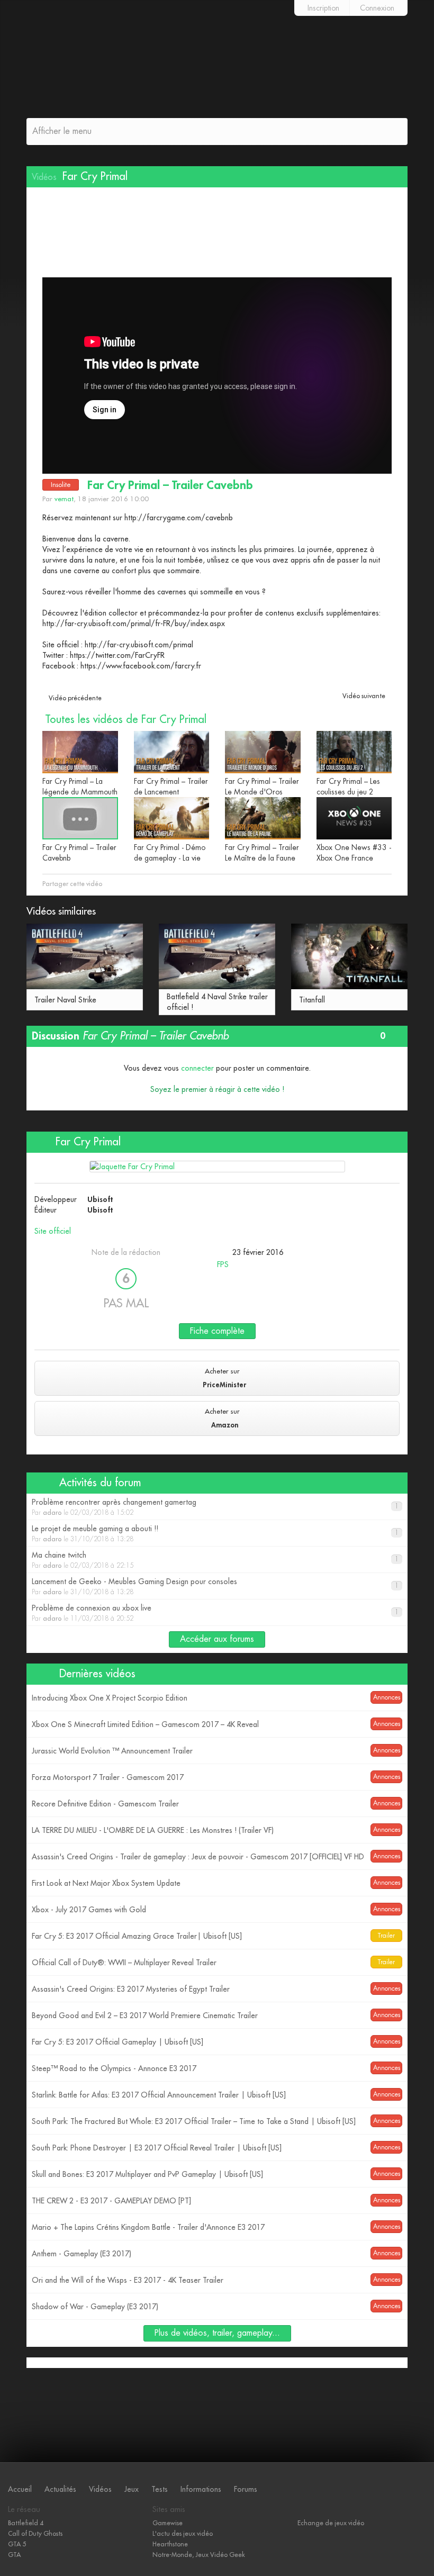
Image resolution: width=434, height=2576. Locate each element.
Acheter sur (224, 1378)
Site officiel (53, 1231)
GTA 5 (17, 2544)
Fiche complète (217, 1331)
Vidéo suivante (364, 696)
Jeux (132, 2489)
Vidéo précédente (75, 698)
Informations (201, 2489)
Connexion (377, 8)
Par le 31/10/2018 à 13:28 (215, 1534)
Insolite (61, 485)
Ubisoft (100, 1199)
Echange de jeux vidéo (331, 2523)
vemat (64, 499)
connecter (197, 1068)
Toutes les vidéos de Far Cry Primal (126, 720)
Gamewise (168, 2523)
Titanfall (312, 1000)
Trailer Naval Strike (65, 1000)
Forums (246, 2489)
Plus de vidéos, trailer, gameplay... (217, 2333)
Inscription (323, 8)
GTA (14, 2555)
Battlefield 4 (26, 2523)
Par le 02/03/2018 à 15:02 (215, 1507)
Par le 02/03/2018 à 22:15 (215, 1560)
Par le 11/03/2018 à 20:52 (215, 1613)
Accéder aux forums (217, 1639)
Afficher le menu (62, 131)
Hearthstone (170, 2544)
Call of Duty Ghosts (35, 2534)
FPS (223, 1264)
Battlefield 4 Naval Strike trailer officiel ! (217, 1002)
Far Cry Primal (87, 1142)
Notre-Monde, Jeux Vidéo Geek (199, 2555)
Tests (160, 2489)
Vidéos (100, 2489)
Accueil (20, 2489)
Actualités (60, 2489)
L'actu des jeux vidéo (183, 2534)
